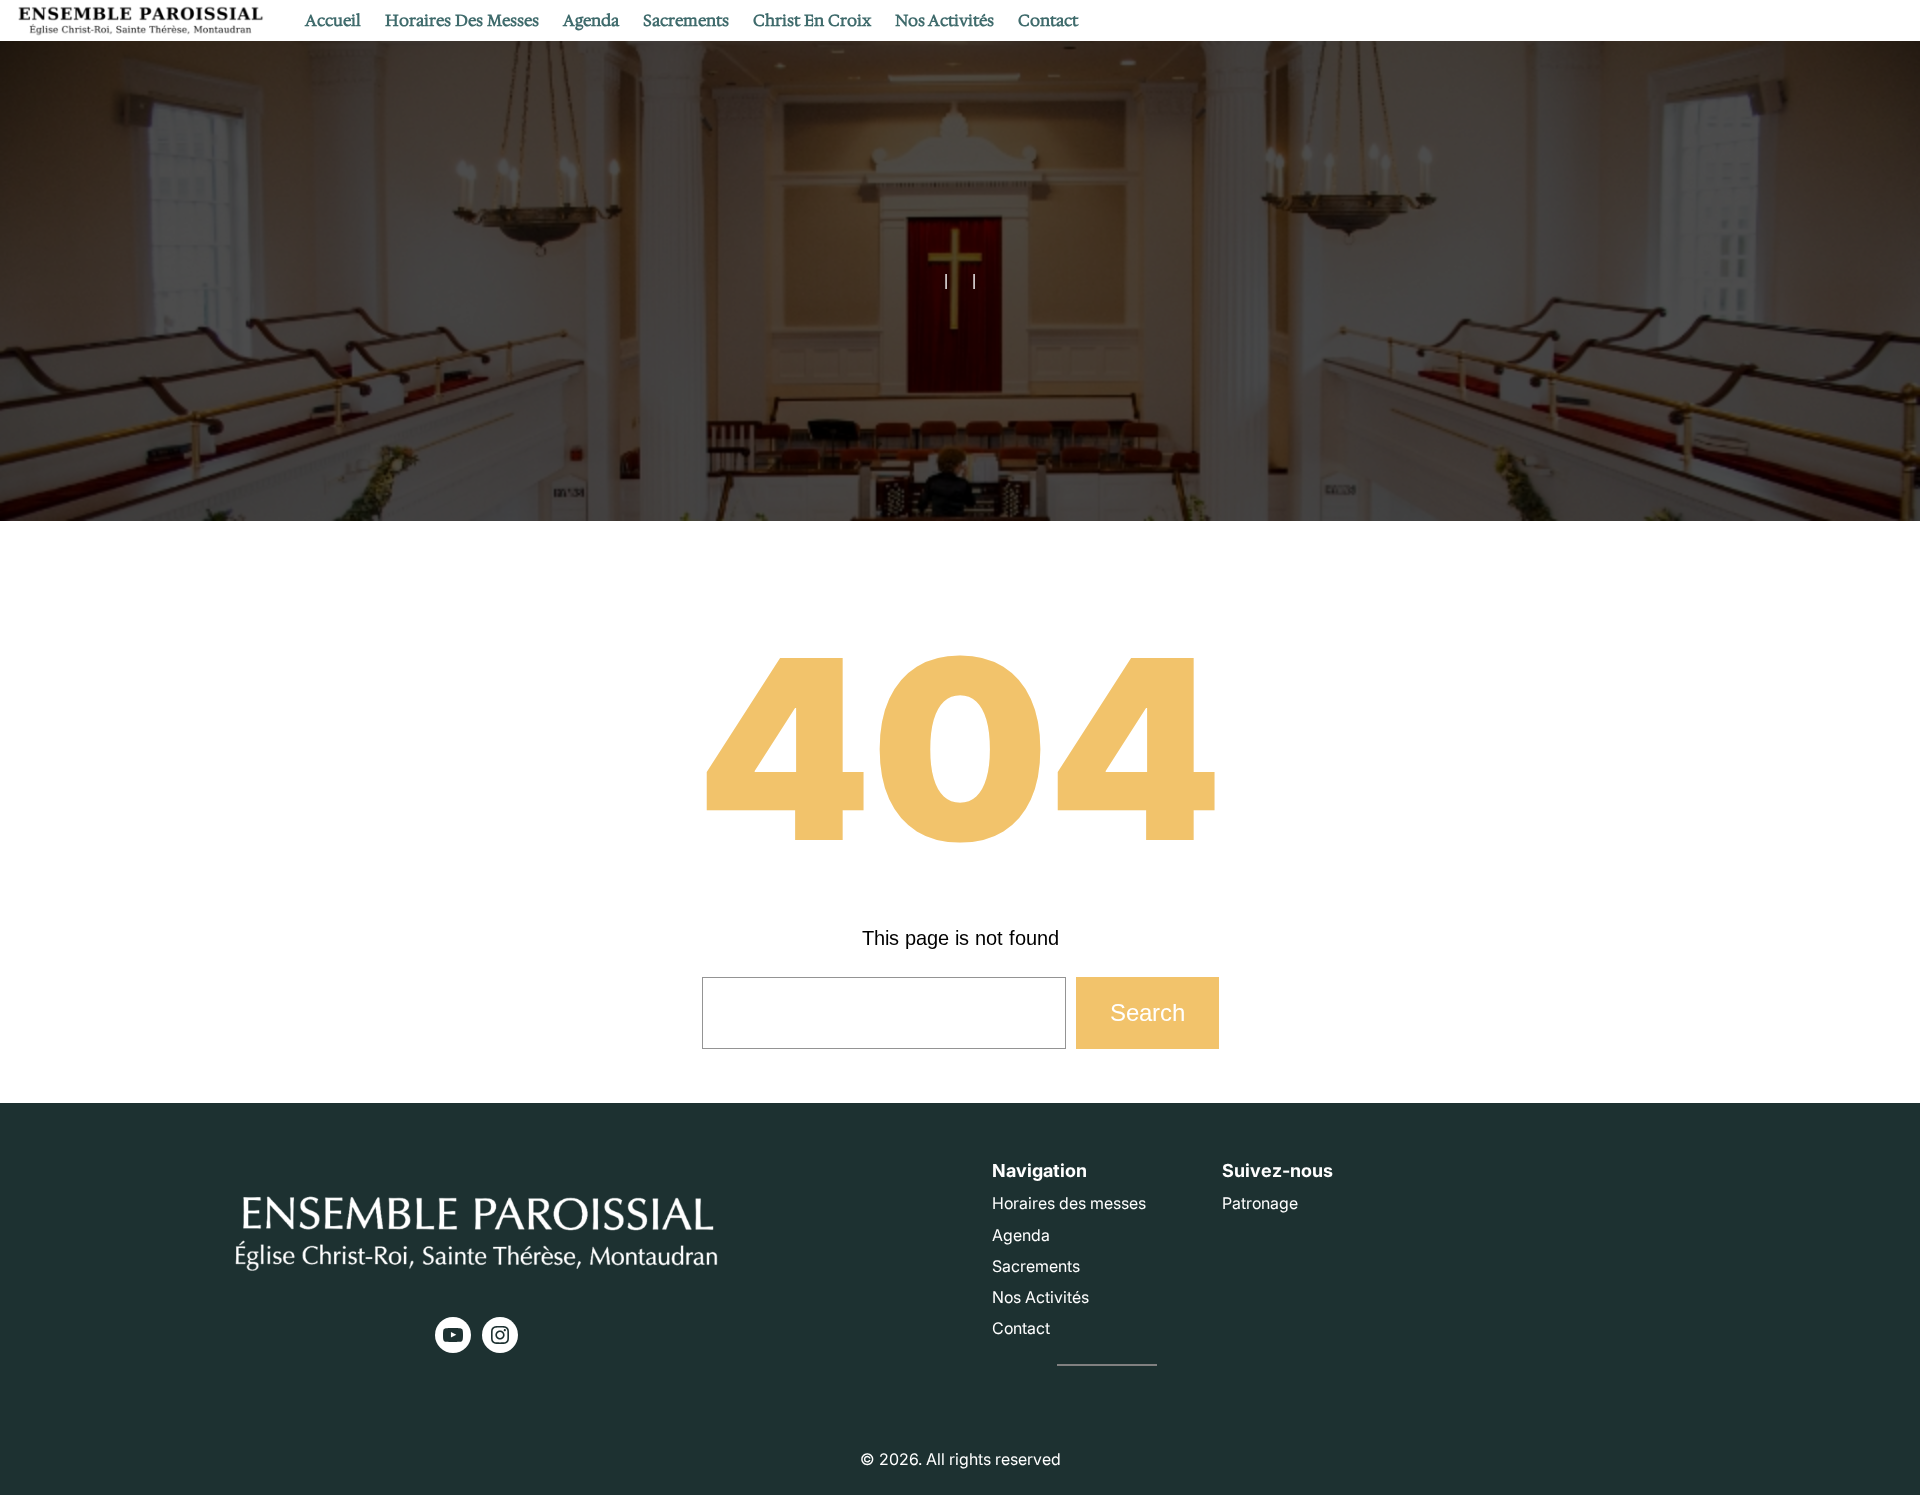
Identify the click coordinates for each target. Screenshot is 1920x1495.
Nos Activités (1040, 1297)
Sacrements (1036, 1266)
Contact (1021, 1328)
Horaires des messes (1069, 1203)
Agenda (1021, 1235)
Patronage (1260, 1203)
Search (1147, 1012)
